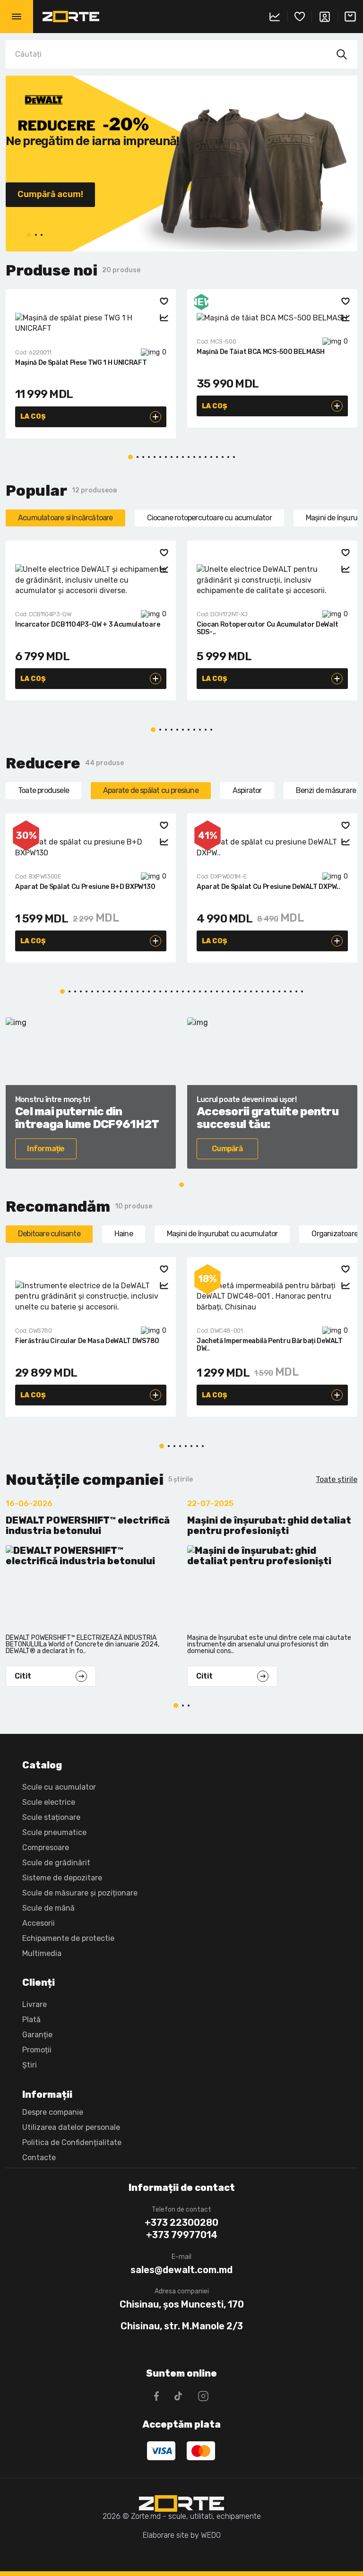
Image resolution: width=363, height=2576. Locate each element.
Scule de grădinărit (56, 1863)
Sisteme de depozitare (62, 1878)
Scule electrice (49, 1802)
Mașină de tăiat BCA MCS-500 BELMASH (261, 352)
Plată (31, 2020)
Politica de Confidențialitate (72, 2142)
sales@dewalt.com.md (181, 2270)
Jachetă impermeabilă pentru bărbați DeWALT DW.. (270, 1345)
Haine (124, 1234)
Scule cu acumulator (59, 1787)
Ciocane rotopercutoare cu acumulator (209, 518)
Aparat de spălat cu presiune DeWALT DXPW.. (268, 887)
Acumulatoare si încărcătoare (65, 518)
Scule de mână (48, 1908)
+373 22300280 (181, 2223)
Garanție (37, 2035)
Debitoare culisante (49, 1234)
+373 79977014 (182, 2235)
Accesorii (39, 1923)
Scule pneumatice (54, 1832)
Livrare (35, 2004)
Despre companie (53, 2112)
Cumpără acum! (50, 194)
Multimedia (42, 1953)
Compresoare (46, 1848)
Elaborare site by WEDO (182, 2535)
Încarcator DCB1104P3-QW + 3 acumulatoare (87, 625)
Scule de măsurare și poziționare (80, 1893)
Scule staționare (51, 1817)
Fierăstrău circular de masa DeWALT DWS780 (87, 1341)
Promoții (37, 2050)
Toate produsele (43, 790)
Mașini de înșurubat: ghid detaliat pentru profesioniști (269, 1526)
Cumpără (227, 1149)
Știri (30, 2065)
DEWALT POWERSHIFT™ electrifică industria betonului (88, 1526)
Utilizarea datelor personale (71, 2127)
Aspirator (247, 790)
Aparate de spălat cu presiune (151, 790)
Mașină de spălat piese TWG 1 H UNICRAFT (81, 363)
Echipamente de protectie (68, 1938)
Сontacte (39, 2158)
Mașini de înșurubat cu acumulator (222, 1234)
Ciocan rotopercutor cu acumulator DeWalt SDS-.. (267, 628)
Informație (46, 1149)
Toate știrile (337, 1479)
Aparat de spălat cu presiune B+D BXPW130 (85, 887)
